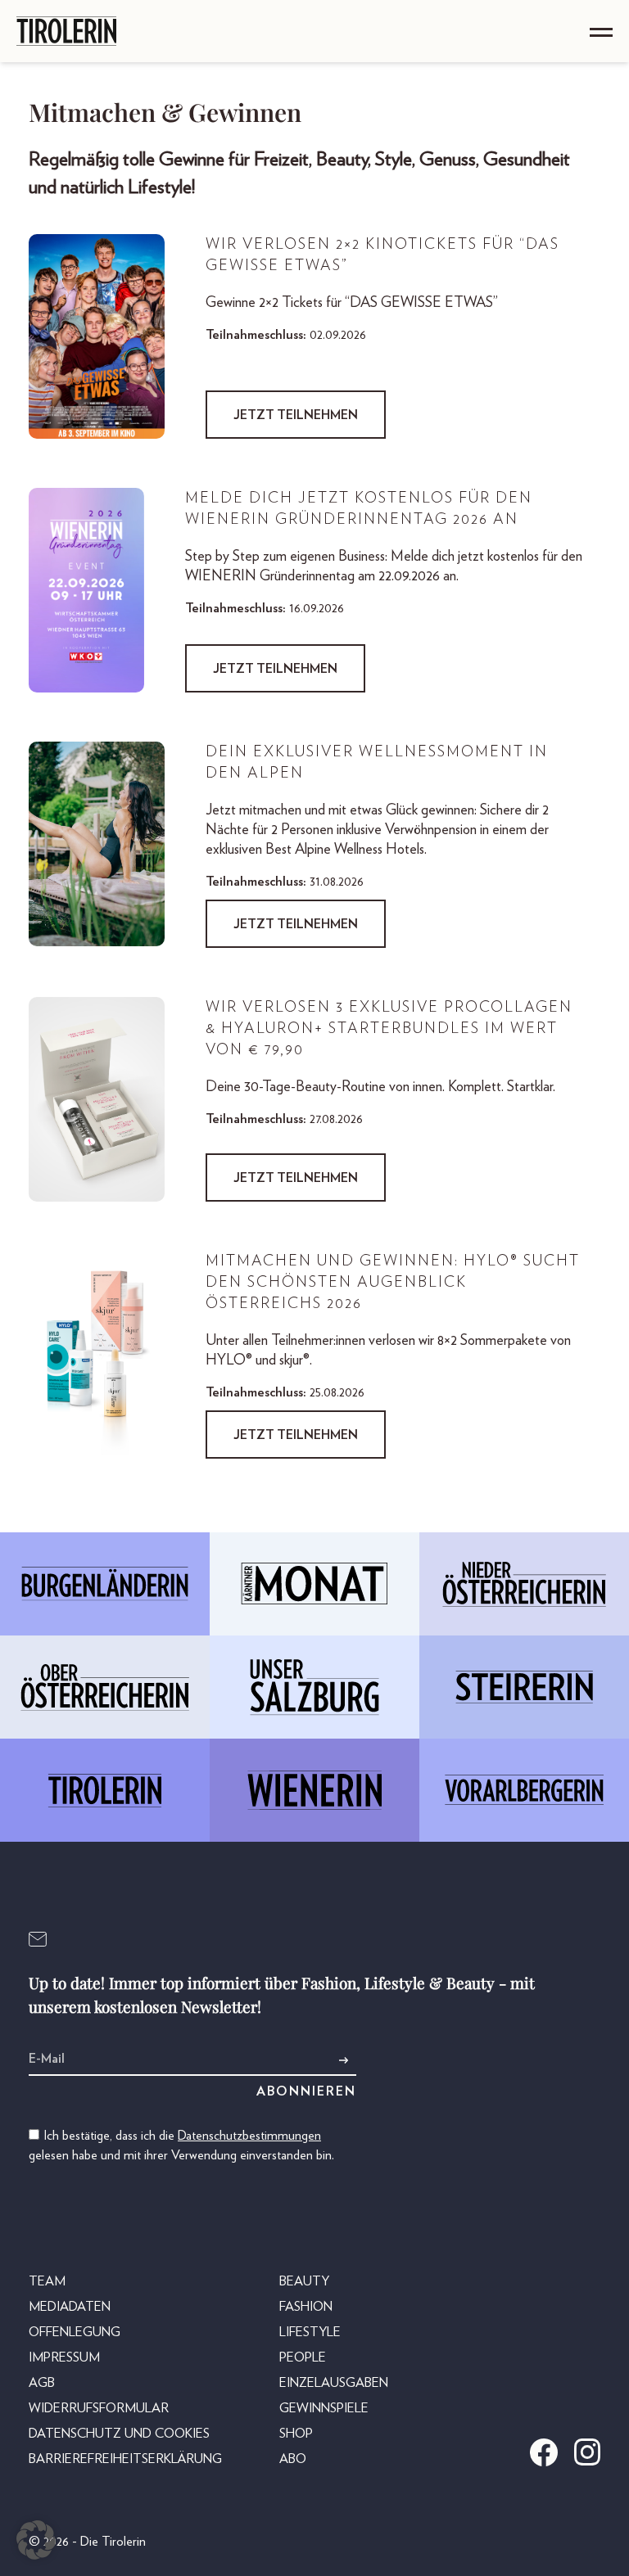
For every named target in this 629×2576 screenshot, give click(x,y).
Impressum (64, 2357)
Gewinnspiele (324, 2408)
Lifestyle (310, 2332)
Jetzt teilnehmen (296, 415)
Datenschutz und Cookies (119, 2434)
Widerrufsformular (99, 2408)
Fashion (306, 2307)
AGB (42, 2383)
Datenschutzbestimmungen (249, 2136)
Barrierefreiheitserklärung (125, 2459)
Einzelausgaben (334, 2383)
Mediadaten (70, 2307)
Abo (293, 2459)
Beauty (304, 2281)
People (303, 2357)
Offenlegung (75, 2332)
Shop (296, 2434)
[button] (36, 2540)
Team (47, 2281)
